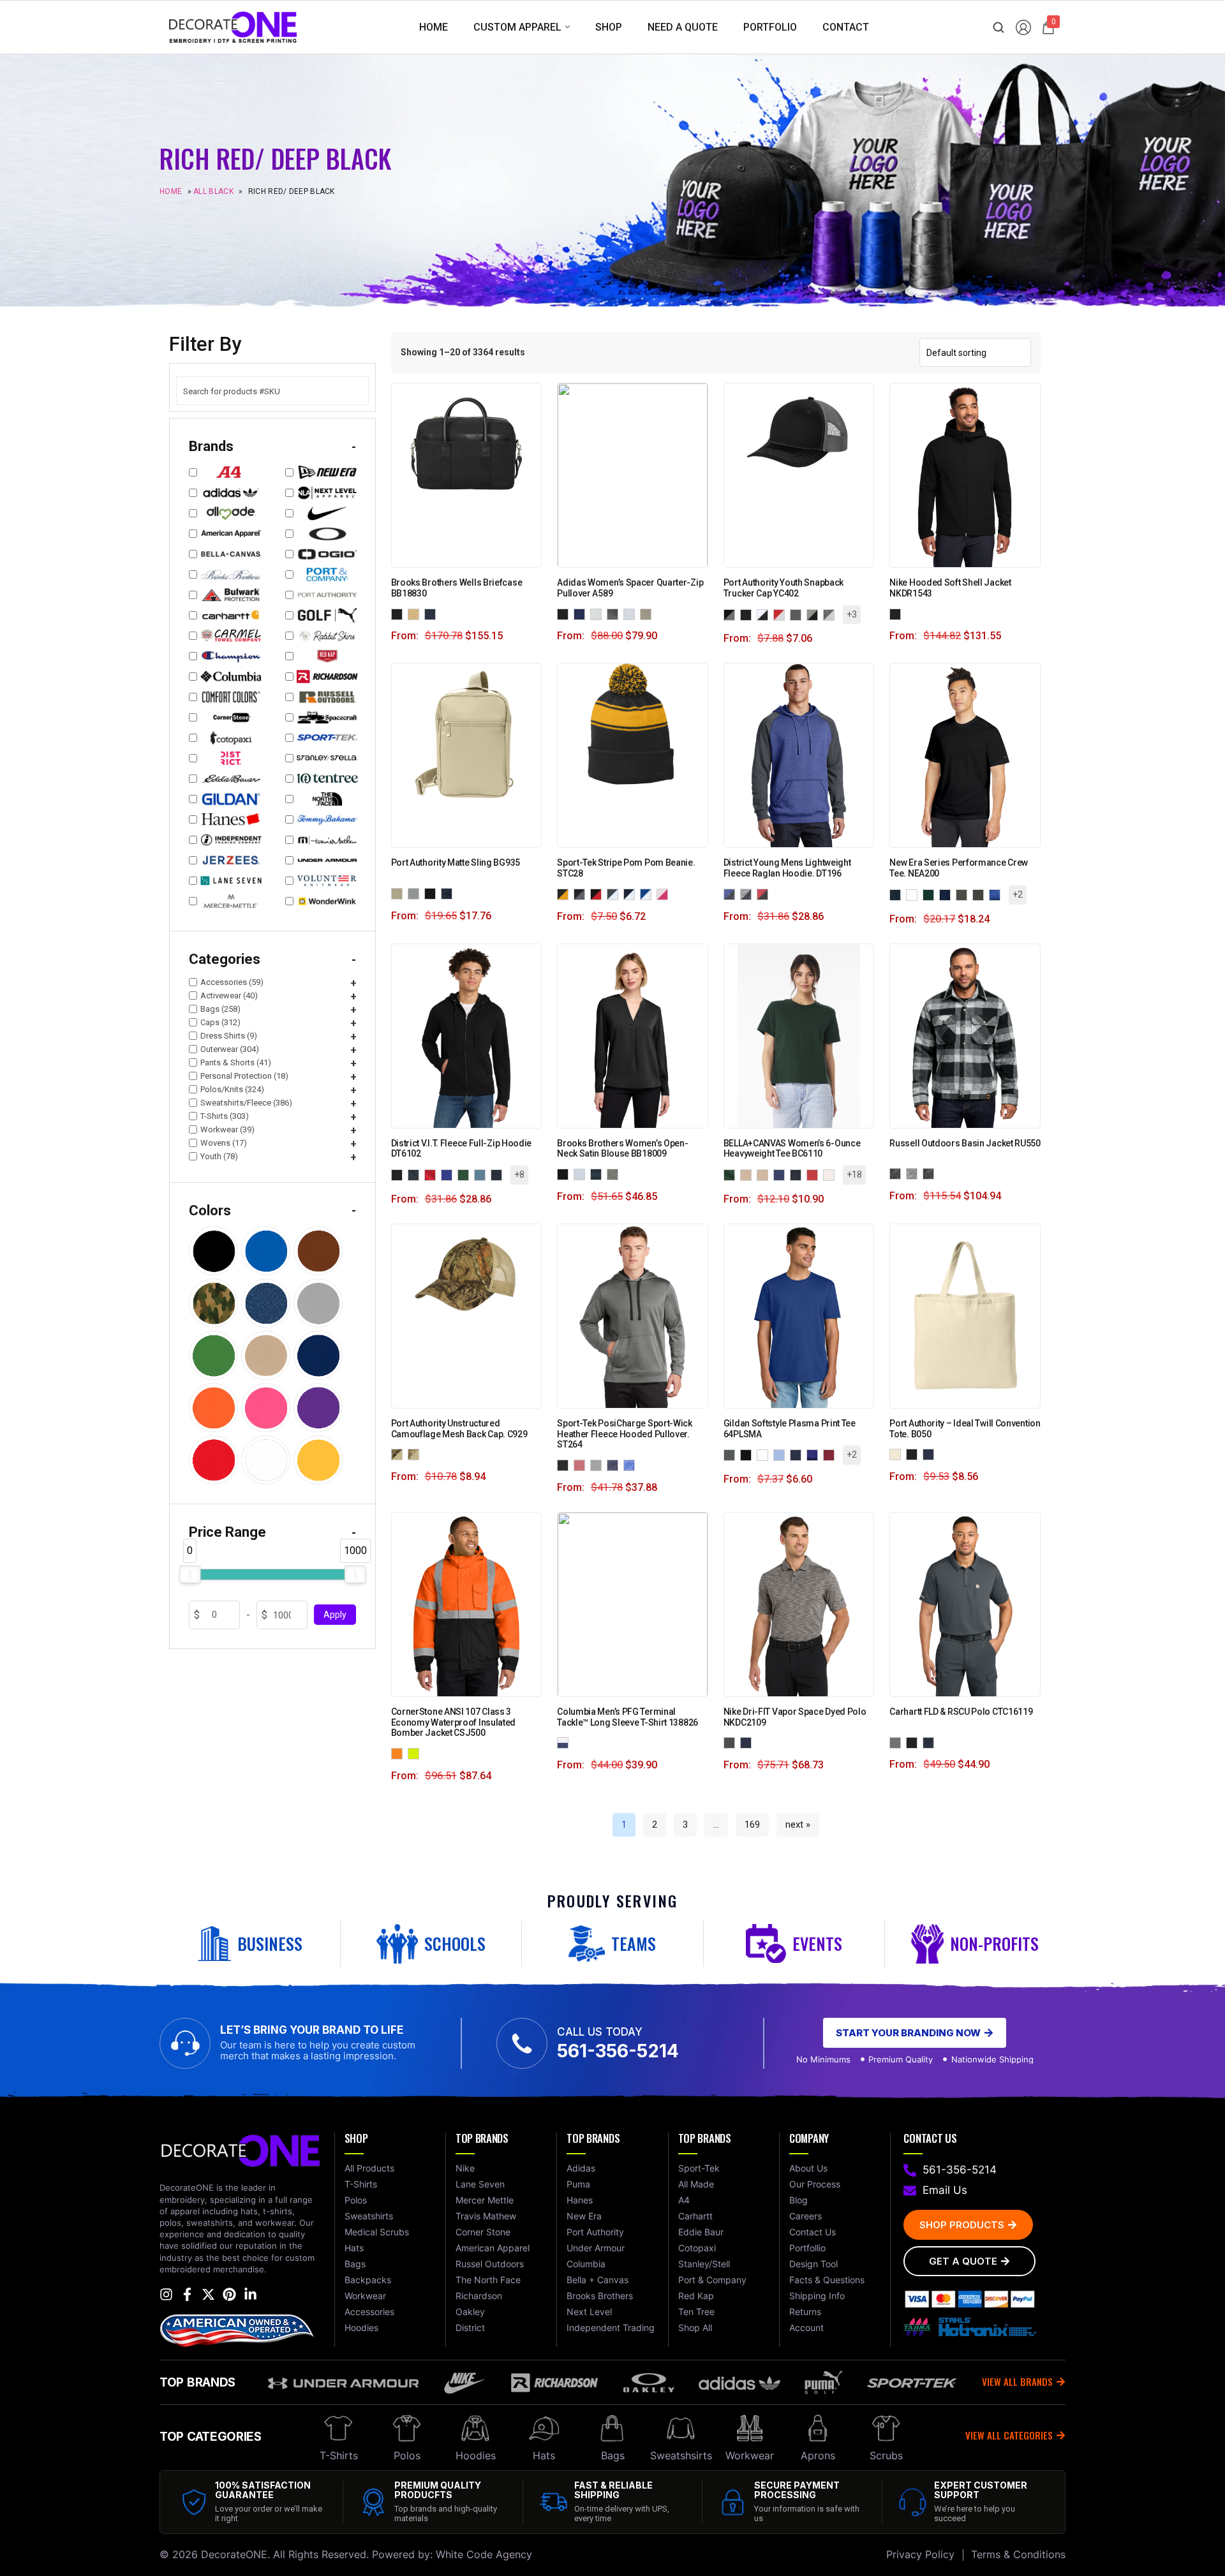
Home (171, 192)
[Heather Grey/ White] (831, 614)
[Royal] (997, 894)
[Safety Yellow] (416, 1753)
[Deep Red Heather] (582, 1464)
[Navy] (798, 1454)
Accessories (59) (232, 982)
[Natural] (898, 1454)
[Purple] (815, 1454)
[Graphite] (964, 894)
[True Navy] (947, 894)
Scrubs (886, 2455)
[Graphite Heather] (914, 1173)
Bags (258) (220, 1009)
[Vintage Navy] (798, 1174)
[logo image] (233, 26)
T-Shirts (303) (225, 1116)
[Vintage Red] (815, 1174)
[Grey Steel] (798, 614)
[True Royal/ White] (648, 893)
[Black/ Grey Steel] (732, 614)
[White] (765, 1454)
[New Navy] (499, 1174)
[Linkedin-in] (250, 2294)
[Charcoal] (416, 1174)
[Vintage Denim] (782, 1174)
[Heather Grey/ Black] (815, 614)
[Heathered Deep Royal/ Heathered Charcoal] (732, 893)
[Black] (399, 613)
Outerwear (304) (230, 1049)
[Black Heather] (565, 1464)
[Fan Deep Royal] (732, 1454)
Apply (335, 1615)
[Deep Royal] (449, 1174)
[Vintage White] (831, 1174)
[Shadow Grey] (615, 1173)
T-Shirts (339, 2455)
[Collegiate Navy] (582, 613)
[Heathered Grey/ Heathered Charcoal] (748, 893)
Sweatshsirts (681, 2455)
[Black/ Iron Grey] (582, 893)
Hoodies (476, 2455)
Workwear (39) (227, 1129)
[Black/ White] (765, 614)
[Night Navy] (598, 1173)
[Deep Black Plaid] (898, 1173)
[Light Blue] (782, 1454)
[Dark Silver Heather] (598, 1464)
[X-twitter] (208, 2294)
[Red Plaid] (931, 1173)
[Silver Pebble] (648, 613)
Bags (613, 2455)
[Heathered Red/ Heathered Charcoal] (765, 893)
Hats (544, 2455)
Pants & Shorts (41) (236, 1062)
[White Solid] (914, 894)
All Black (213, 192)
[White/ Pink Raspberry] (665, 893)
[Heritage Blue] (582, 1173)
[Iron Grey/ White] (615, 893)
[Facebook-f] (187, 2294)
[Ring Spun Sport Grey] (748, 1454)
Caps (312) (220, 1022)
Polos (407, 2455)
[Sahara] (399, 893)
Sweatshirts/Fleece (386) (246, 1103)
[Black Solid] (898, 894)
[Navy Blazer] (433, 613)
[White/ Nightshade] (565, 1742)
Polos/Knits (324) (232, 1089)
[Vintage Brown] (765, 1174)
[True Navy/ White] (632, 893)
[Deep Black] (433, 893)
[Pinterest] (229, 2294)
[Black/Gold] (565, 893)
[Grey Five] (615, 613)
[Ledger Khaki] (416, 613)
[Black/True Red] (598, 893)
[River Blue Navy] (449, 893)
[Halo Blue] (632, 613)
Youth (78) (219, 1156)
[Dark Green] (931, 894)
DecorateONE (234, 2554)
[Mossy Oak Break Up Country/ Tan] (399, 1454)
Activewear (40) (229, 996)
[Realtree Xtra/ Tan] (416, 1454)
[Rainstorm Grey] (981, 894)
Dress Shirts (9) (229, 1036)
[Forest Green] (466, 1174)
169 (752, 1825)
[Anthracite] (732, 1742)
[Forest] (732, 1174)
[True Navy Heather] (615, 1464)
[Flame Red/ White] (782, 614)
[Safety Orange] (399, 1753)
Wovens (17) (224, 1143)
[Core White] (598, 613)
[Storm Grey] (416, 893)
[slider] (189, 1574)
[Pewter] (898, 1742)
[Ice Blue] (482, 1174)
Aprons (818, 2455)
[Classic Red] (433, 1174)
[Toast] (748, 1174)
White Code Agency (484, 2554)
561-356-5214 (618, 2051)
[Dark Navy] (931, 1742)
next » (798, 1825)
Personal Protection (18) (244, 1076)
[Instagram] (166, 2294)
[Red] (831, 1454)
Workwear (750, 2455)
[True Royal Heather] (632, 1464)
